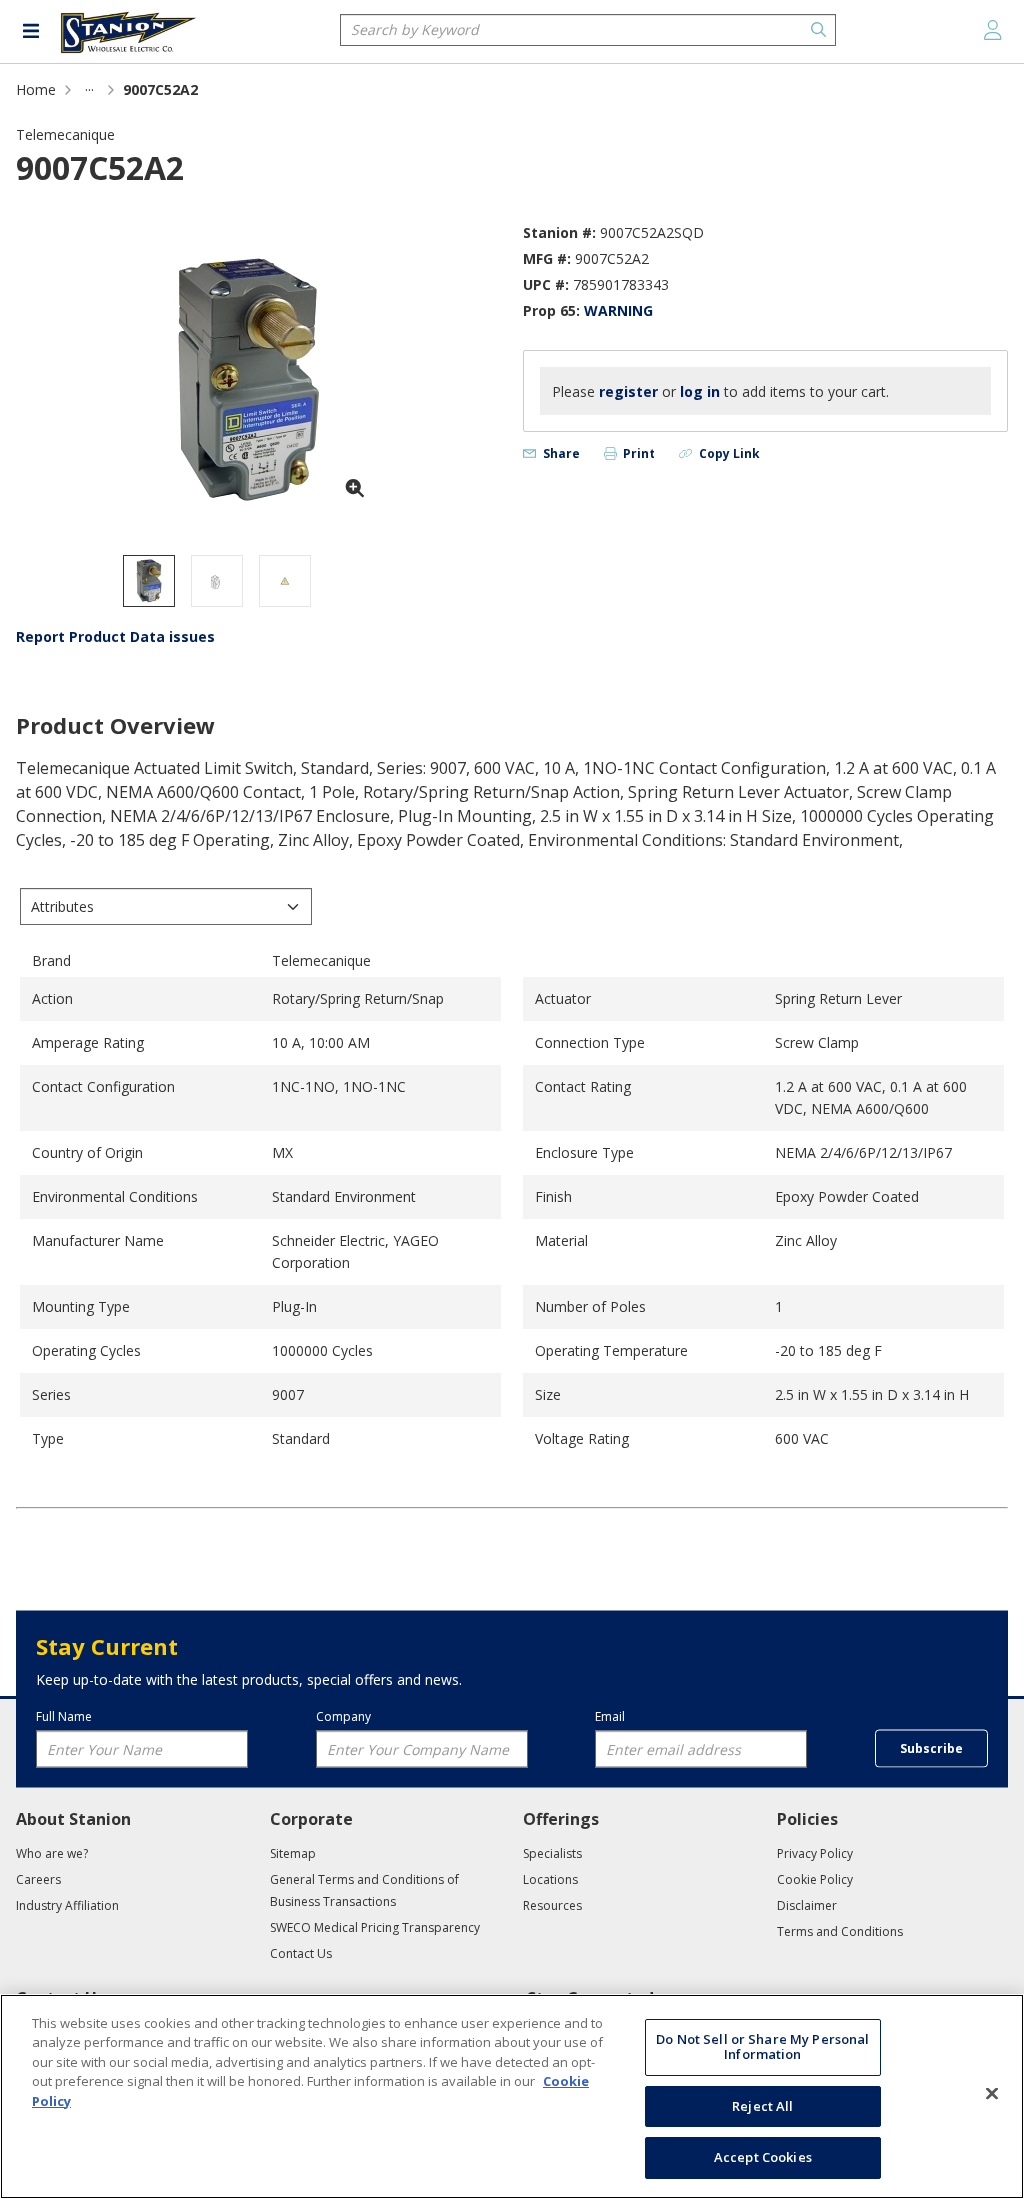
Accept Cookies (763, 2157)
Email (610, 1715)
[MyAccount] (993, 30)
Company (343, 1715)
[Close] (992, 2094)
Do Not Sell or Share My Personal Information (762, 2047)
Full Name (64, 1715)
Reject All (762, 2106)
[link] (89, 89)
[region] (512, 2096)
